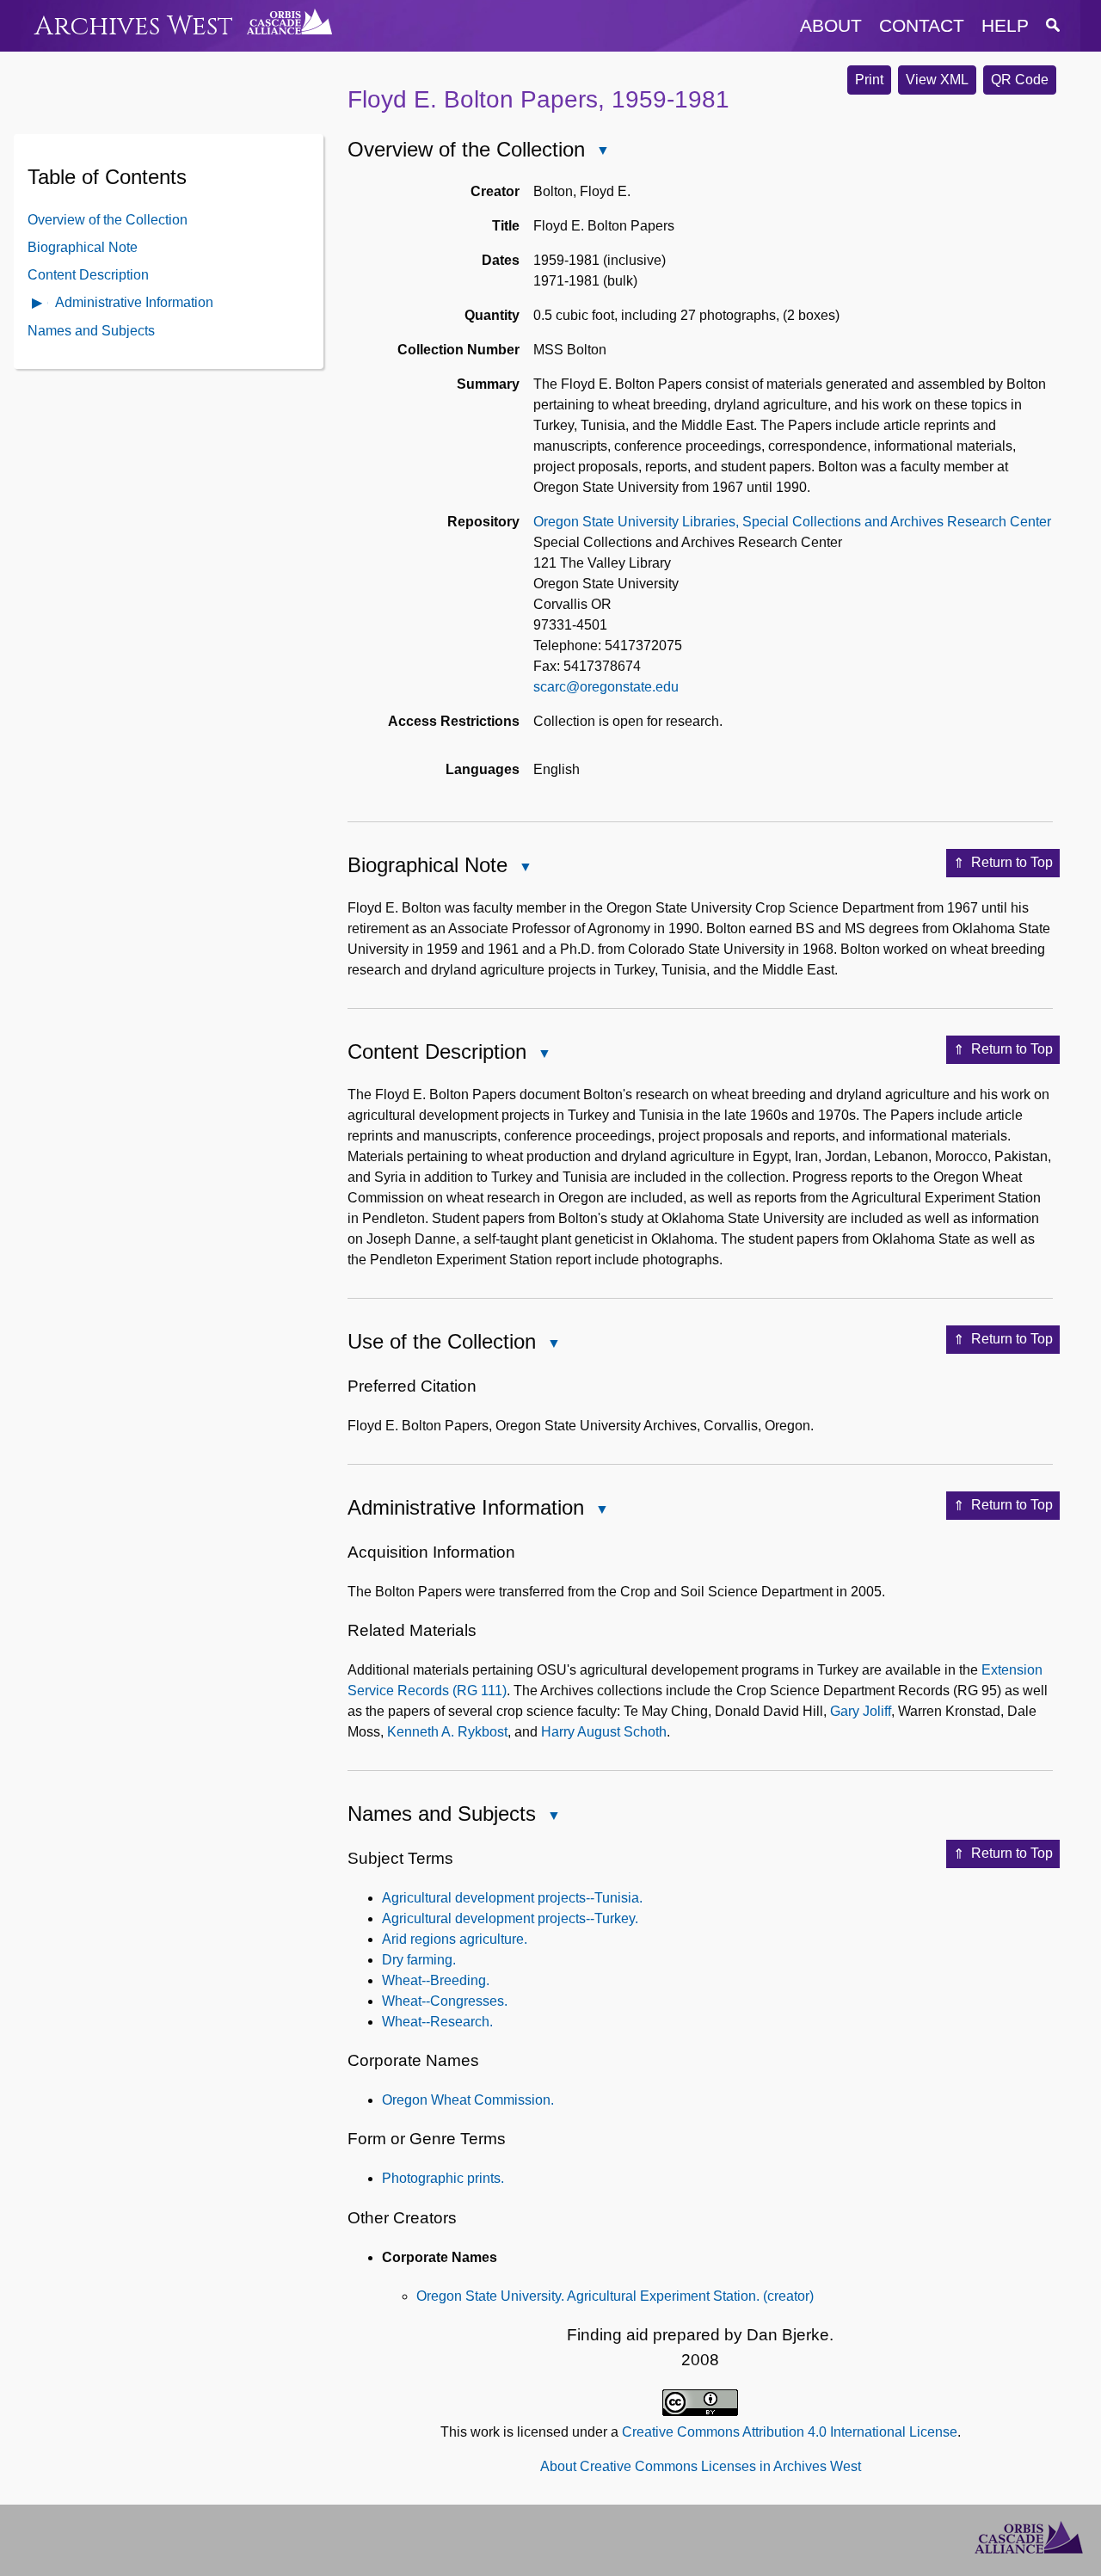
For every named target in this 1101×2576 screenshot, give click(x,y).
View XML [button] (937, 80)
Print (869, 80)
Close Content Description (544, 1055)
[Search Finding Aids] (1053, 25)
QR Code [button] (1020, 80)
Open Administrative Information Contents (38, 304)
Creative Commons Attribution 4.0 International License (790, 2432)
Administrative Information (134, 301)
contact (922, 25)
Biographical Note (83, 246)
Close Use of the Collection (553, 1345)
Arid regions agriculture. (455, 1939)
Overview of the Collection (108, 219)
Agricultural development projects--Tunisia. (512, 1898)
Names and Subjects (91, 330)
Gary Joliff (861, 1711)
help (1005, 25)
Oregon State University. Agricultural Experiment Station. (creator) (615, 2296)
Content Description (88, 274)
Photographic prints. (443, 2178)
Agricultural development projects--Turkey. (510, 1918)
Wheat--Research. (437, 2022)
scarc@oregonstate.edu (606, 687)
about (831, 25)
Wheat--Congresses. (445, 2001)
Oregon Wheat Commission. (468, 2100)
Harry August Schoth (604, 1732)
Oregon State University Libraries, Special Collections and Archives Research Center (792, 522)
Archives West (134, 26)
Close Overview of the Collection (602, 152)
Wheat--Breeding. (436, 1980)
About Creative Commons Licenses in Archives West (701, 2466)
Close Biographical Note (525, 868)
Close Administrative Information (601, 1511)
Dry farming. (419, 1960)
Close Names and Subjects (553, 1817)
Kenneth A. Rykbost (447, 1732)
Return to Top (1012, 862)
